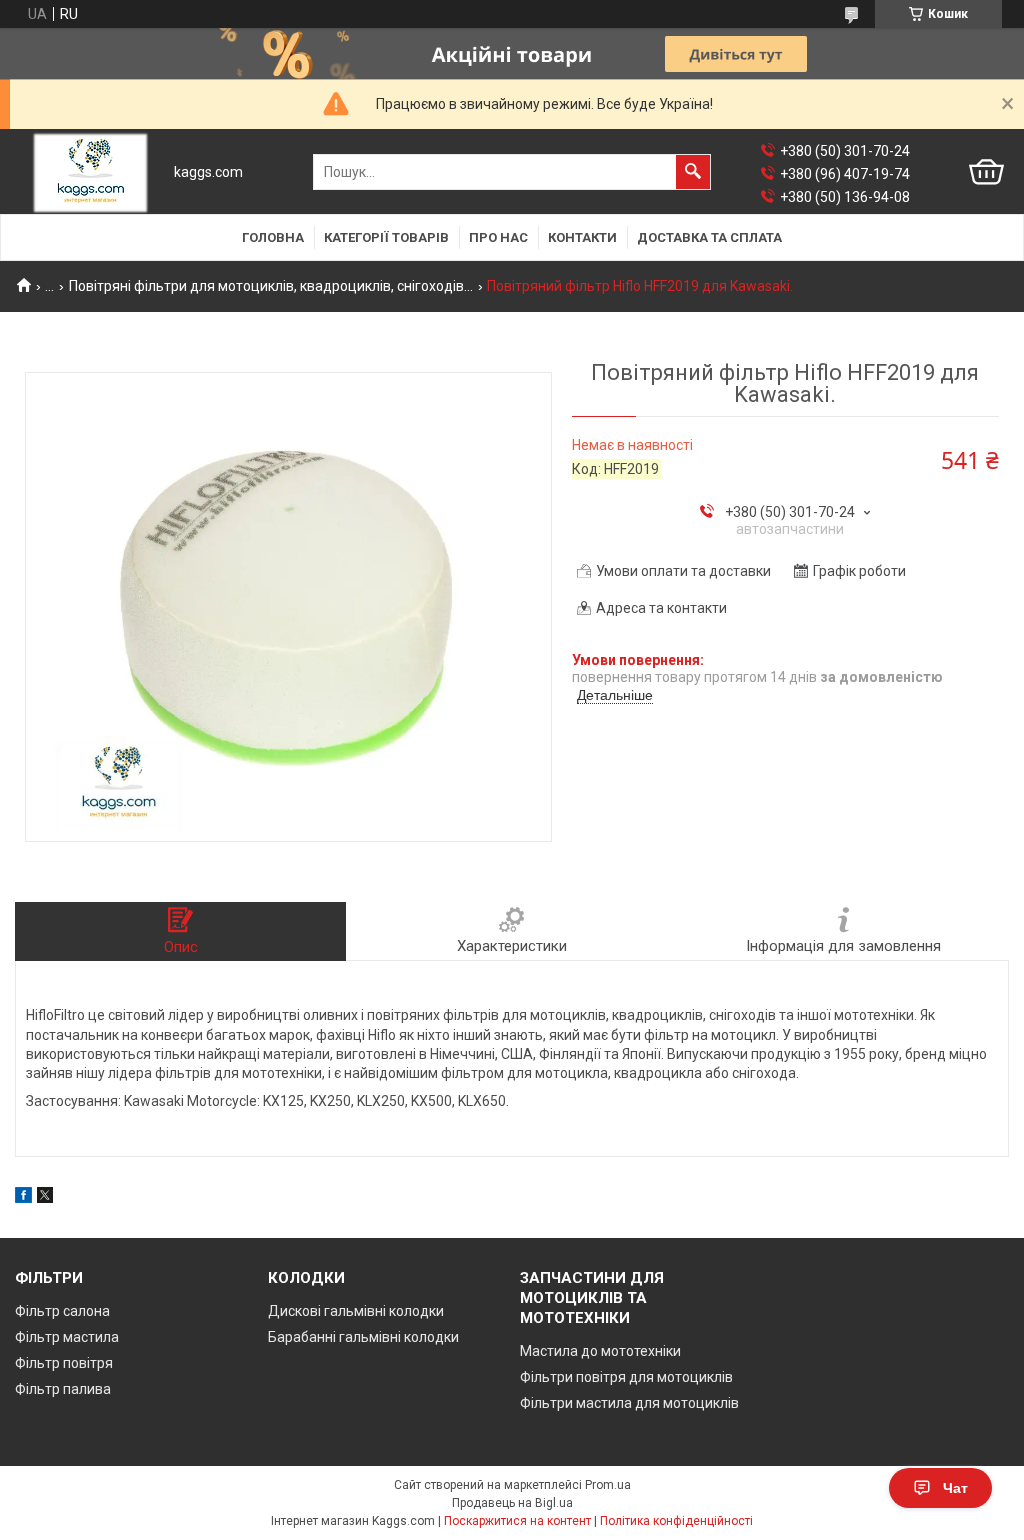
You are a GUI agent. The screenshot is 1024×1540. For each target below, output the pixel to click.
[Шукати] (693, 172)
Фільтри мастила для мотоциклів (629, 1403)
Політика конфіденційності (676, 1521)
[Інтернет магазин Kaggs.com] (90, 172)
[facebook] (23, 1198)
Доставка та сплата (709, 237)
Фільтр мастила (67, 1337)
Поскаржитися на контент (517, 1521)
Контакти (582, 237)
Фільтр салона (62, 1311)
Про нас (498, 237)
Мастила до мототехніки (600, 1351)
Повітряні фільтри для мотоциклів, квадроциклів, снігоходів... (271, 286)
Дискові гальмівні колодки (356, 1311)
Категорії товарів (386, 237)
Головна (273, 237)
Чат (955, 1488)
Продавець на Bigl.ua (512, 1503)
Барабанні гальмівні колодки (363, 1337)
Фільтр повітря (64, 1363)
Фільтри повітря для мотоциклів (626, 1377)
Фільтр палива (63, 1389)
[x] (45, 1198)
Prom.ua (608, 1485)
